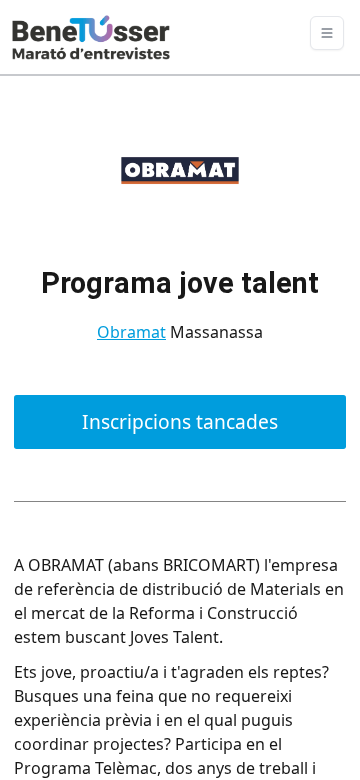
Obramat (131, 332)
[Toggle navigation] (327, 33)
